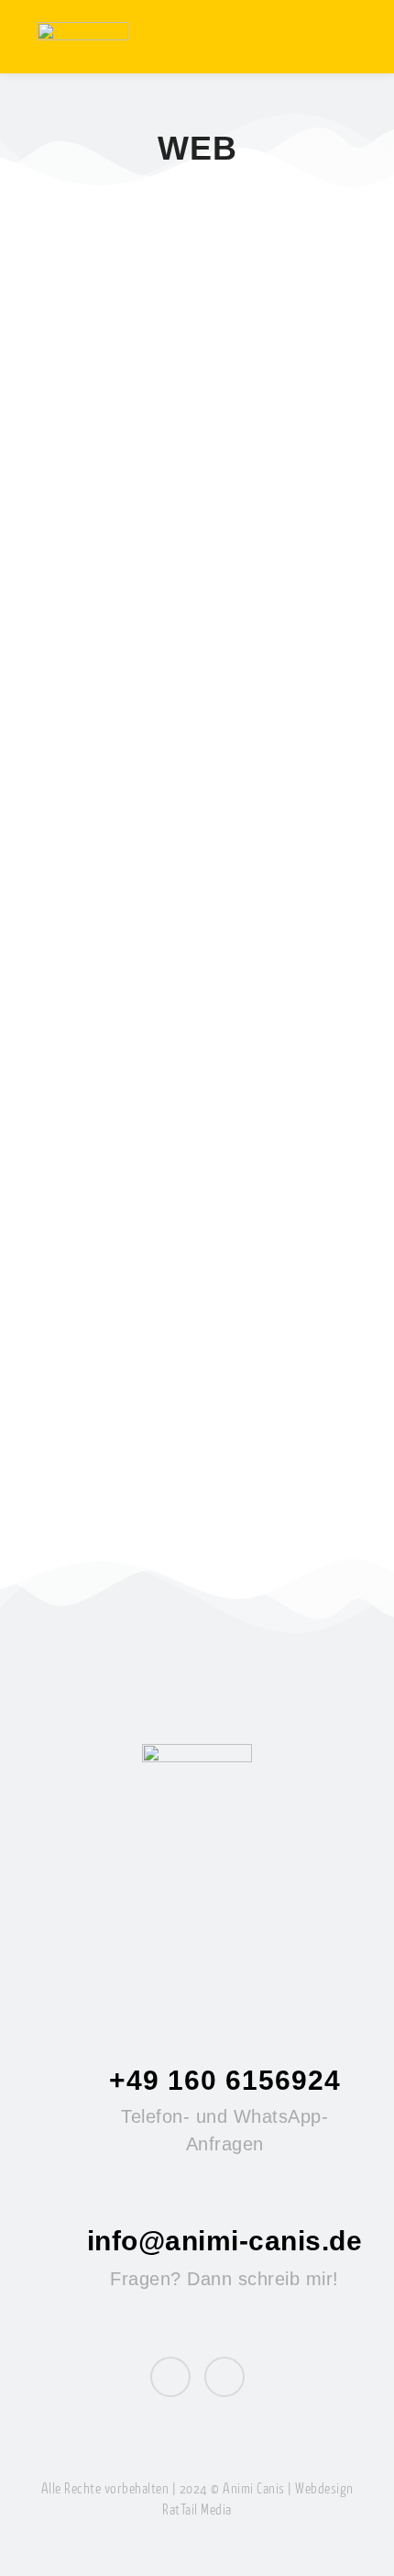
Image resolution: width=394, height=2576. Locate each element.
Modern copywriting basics (156, 500)
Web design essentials (175, 956)
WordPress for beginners (191, 1399)
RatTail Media (197, 2511)
